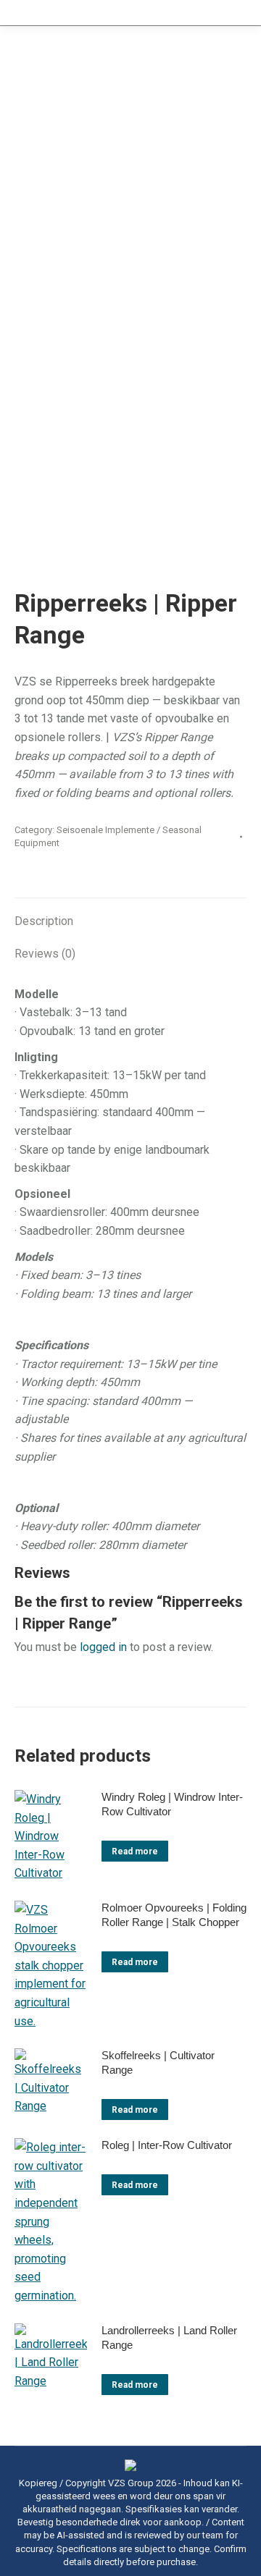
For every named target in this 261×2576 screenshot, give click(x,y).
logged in (103, 1647)
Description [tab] (44, 921)
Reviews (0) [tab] (45, 954)
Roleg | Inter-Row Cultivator (167, 2145)
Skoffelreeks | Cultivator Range (158, 2062)
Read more (135, 1851)
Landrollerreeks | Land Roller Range (169, 2338)
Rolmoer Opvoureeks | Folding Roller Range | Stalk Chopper (174, 1915)
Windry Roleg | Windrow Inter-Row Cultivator (172, 1804)
